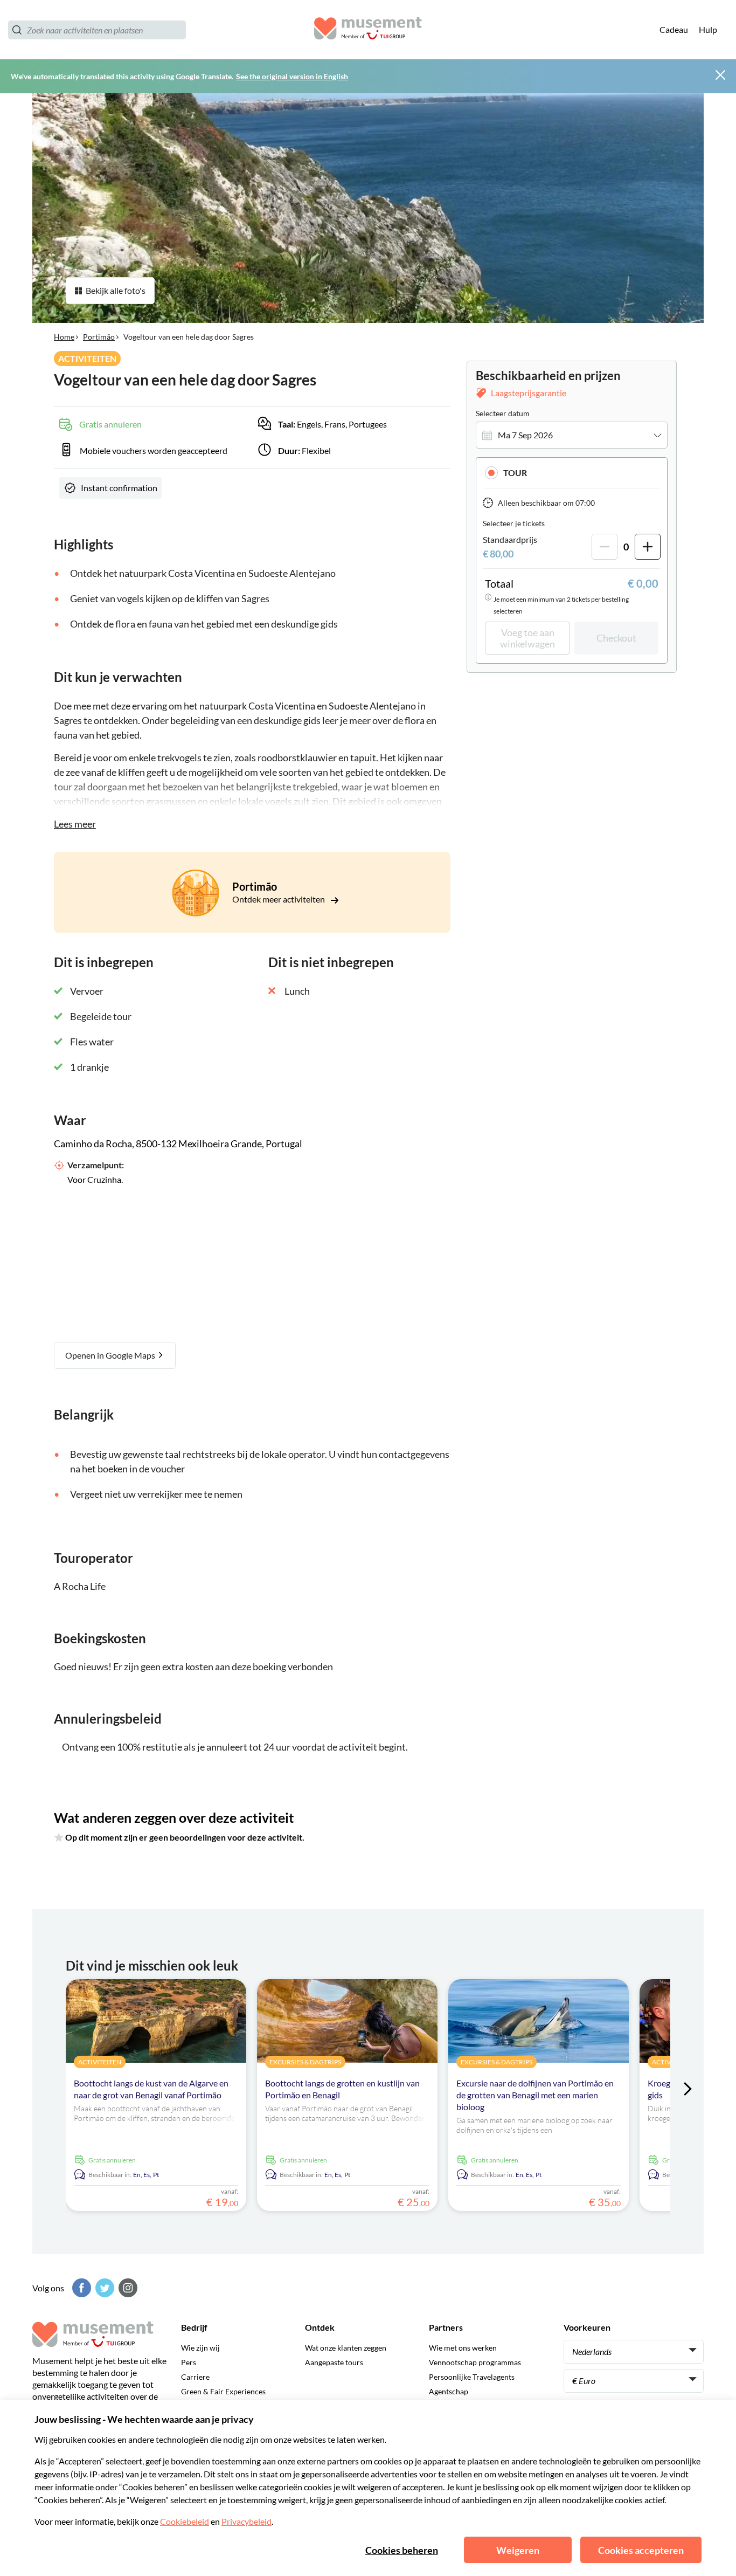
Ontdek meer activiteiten (279, 899)
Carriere (195, 2377)
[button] (572, 473)
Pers (189, 2362)
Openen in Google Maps (111, 1355)
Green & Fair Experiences (223, 2391)
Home (64, 337)
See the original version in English (292, 76)
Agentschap (449, 2391)
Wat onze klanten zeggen (346, 2348)
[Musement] (368, 30)
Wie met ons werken (463, 2348)
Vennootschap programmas (475, 2362)
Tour (515, 473)
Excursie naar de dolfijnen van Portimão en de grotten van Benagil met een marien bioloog (535, 2095)
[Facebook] (80, 2288)
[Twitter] (103, 2288)
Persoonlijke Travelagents (472, 2377)
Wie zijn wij (200, 2348)
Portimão (99, 337)
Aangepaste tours (334, 2362)
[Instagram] (127, 2288)
